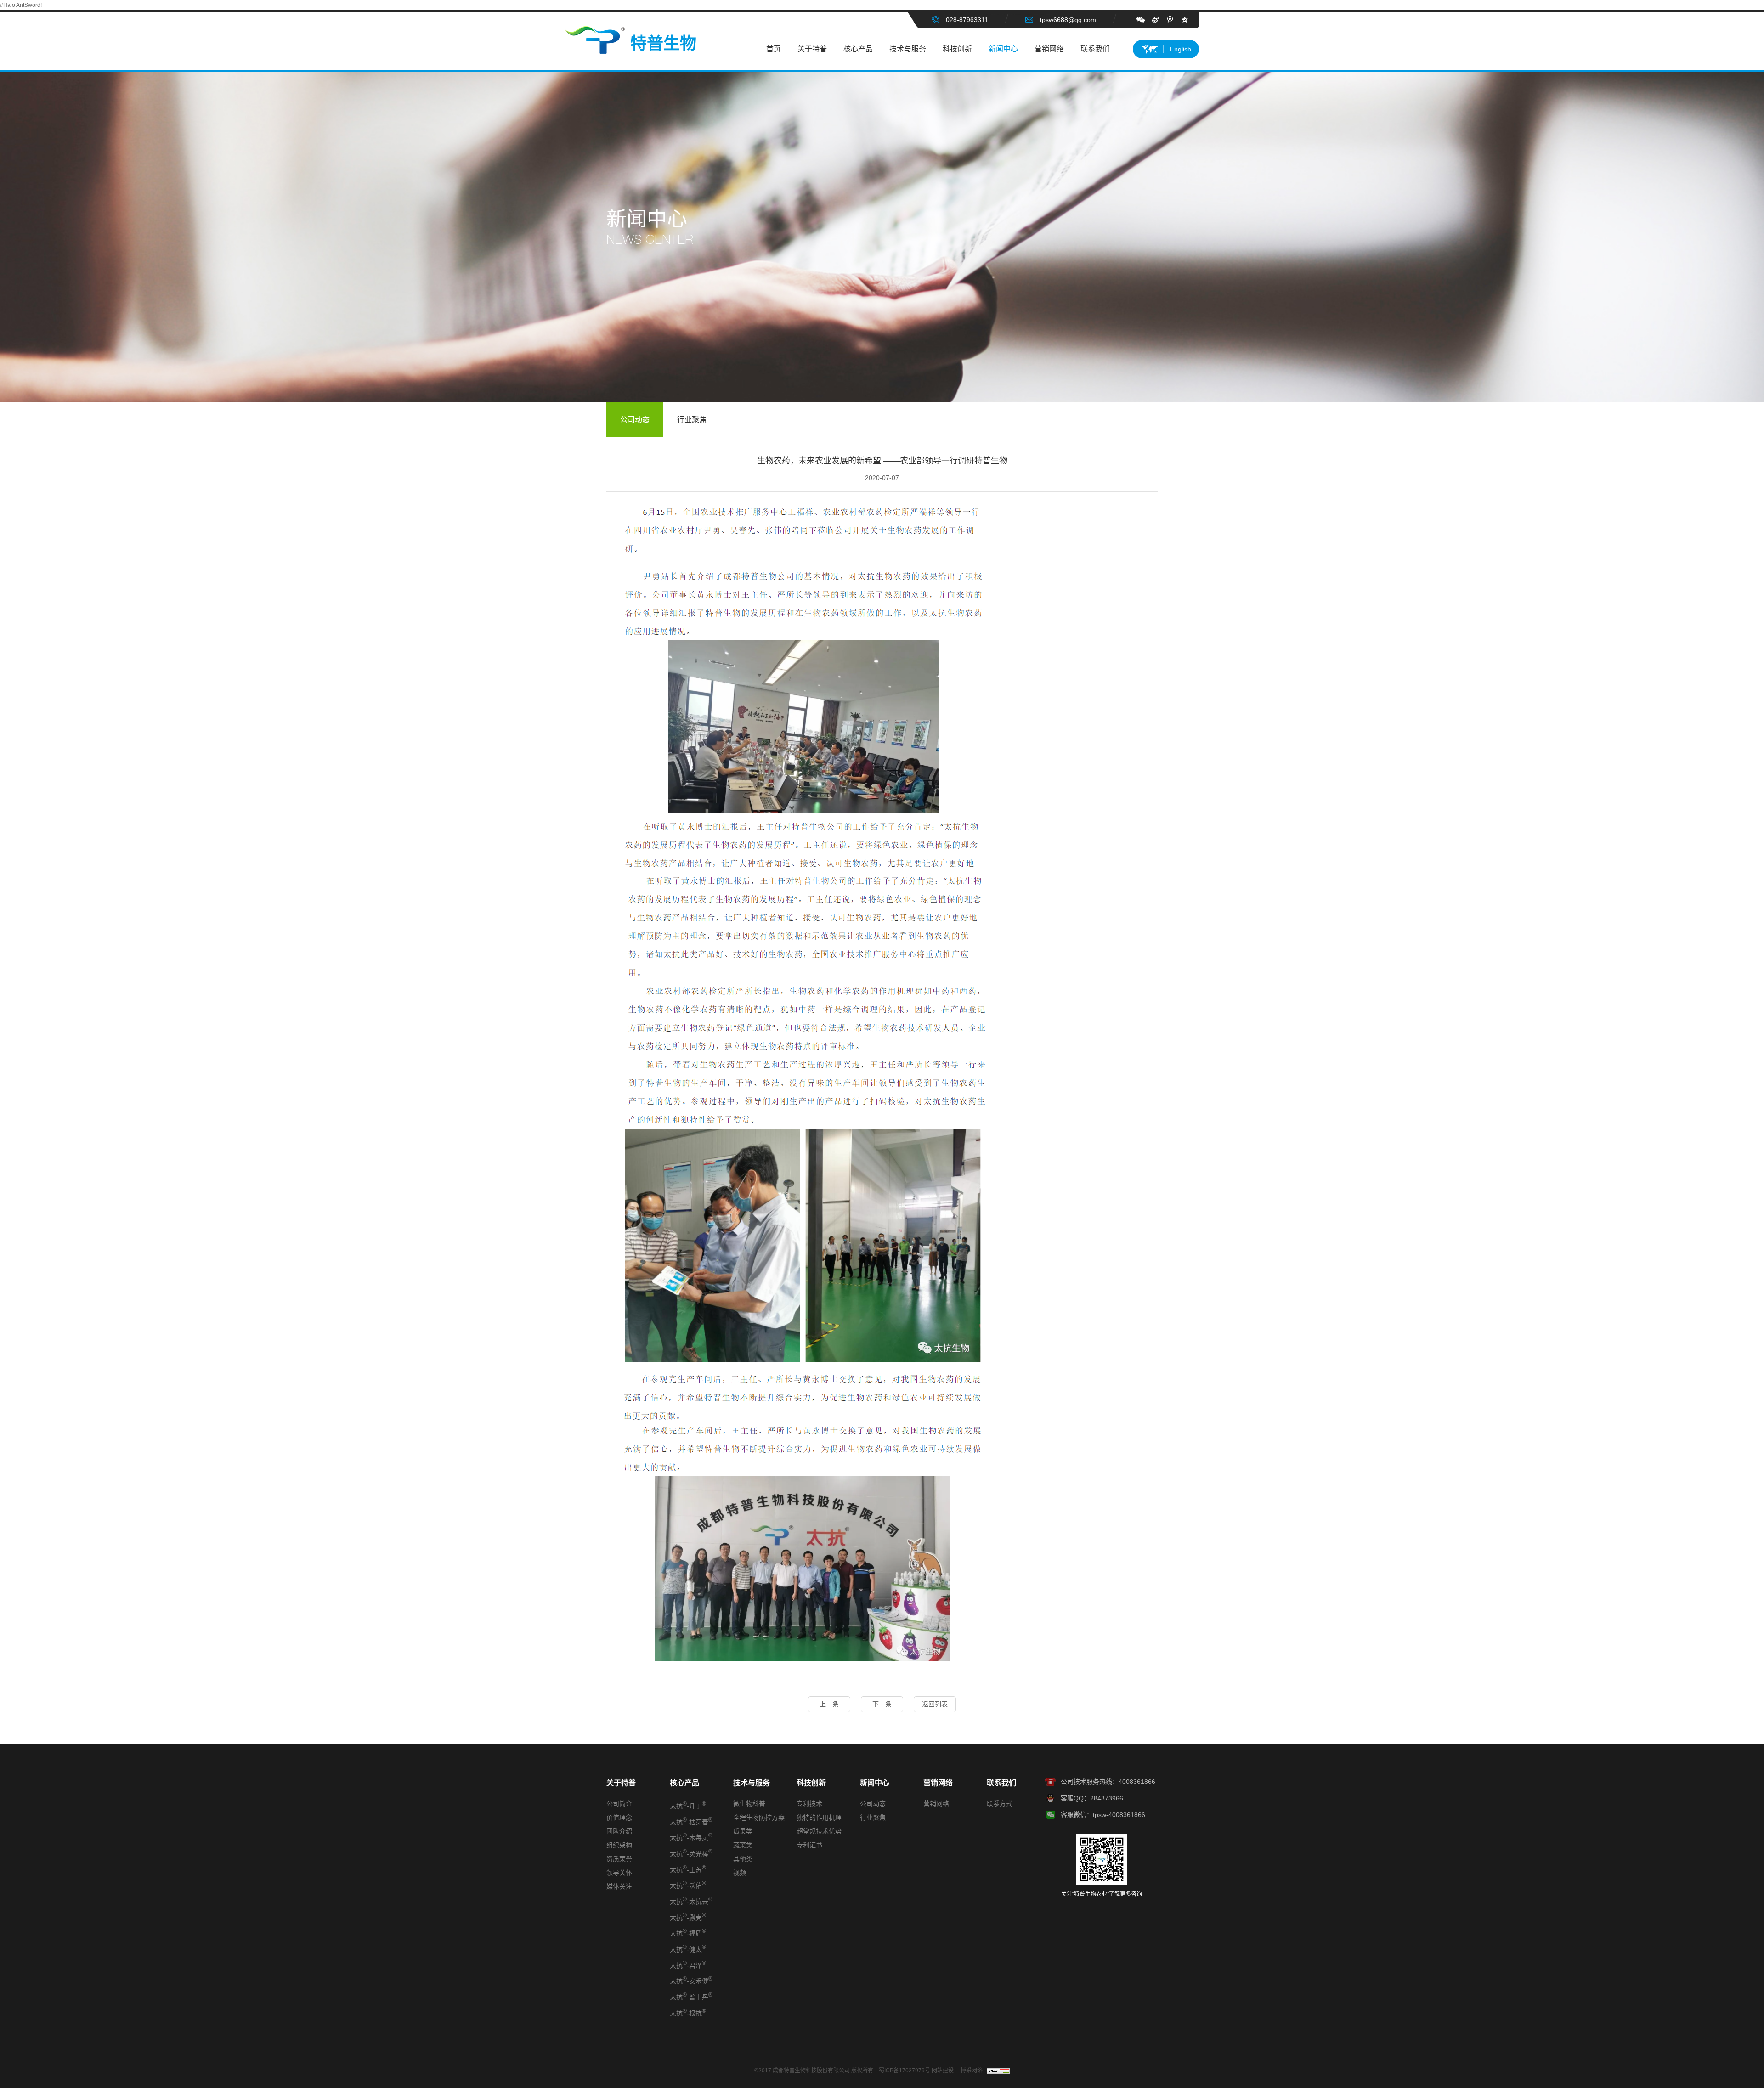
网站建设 (943, 2071)
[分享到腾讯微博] (1170, 20)
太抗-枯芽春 (691, 1821)
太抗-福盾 (688, 1932)
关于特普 (812, 49)
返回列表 (935, 1704)
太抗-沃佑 (688, 1885)
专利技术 (809, 1804)
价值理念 (619, 1817)
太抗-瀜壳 (688, 1917)
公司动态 (635, 420)
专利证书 (809, 1845)
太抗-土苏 (688, 1869)
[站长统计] (998, 2071)
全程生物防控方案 (759, 1817)
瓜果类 (743, 1831)
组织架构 (619, 1845)
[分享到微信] (1141, 20)
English (1181, 49)
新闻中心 (1003, 49)
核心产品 (858, 49)
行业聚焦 (692, 420)
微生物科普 (749, 1804)
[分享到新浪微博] (1155, 20)
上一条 (829, 1704)
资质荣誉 (619, 1859)
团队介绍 (619, 1831)
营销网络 (1049, 49)
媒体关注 (619, 1886)
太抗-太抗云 (691, 1901)
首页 (774, 49)
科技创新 (957, 49)
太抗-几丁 (688, 1805)
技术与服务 (908, 49)
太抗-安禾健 (691, 1980)
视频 (740, 1873)
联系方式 (1000, 1804)
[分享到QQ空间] (1185, 20)
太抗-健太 (688, 1948)
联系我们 (1095, 49)
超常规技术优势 (819, 1831)
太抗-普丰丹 (691, 1996)
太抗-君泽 (688, 1964)
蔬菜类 (743, 1845)
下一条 (882, 1704)
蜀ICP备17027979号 (905, 2071)
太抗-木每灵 (691, 1837)
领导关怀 (619, 1873)
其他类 (743, 1859)
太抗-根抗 (688, 2012)
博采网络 (972, 2071)
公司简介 (619, 1804)
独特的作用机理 (819, 1817)
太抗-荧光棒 (691, 1853)
